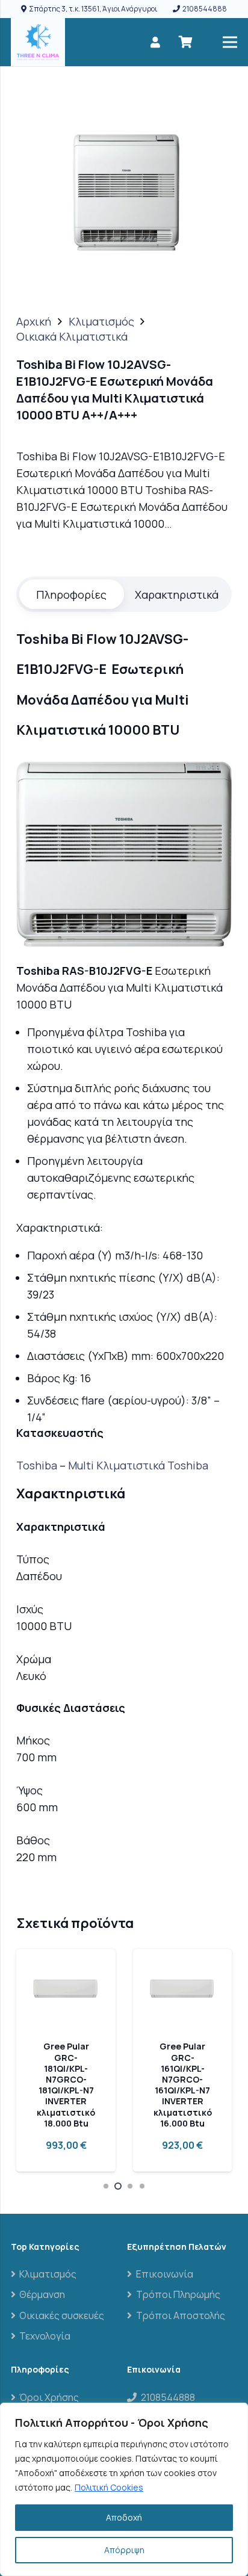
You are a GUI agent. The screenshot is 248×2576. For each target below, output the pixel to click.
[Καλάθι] (185, 42)
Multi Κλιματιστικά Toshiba (138, 1465)
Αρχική (34, 321)
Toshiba (37, 1465)
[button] (106, 2186)
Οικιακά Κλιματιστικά (72, 336)
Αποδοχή (124, 2517)
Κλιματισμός (101, 321)
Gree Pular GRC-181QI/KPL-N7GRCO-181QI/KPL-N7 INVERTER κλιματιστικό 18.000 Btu (66, 2084)
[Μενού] (230, 42)
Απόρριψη (124, 2550)
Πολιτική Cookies (109, 2487)
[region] (124, 2489)
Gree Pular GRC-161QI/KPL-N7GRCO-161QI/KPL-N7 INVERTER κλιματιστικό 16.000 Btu (183, 2084)
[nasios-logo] (38, 42)
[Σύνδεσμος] (155, 42)
